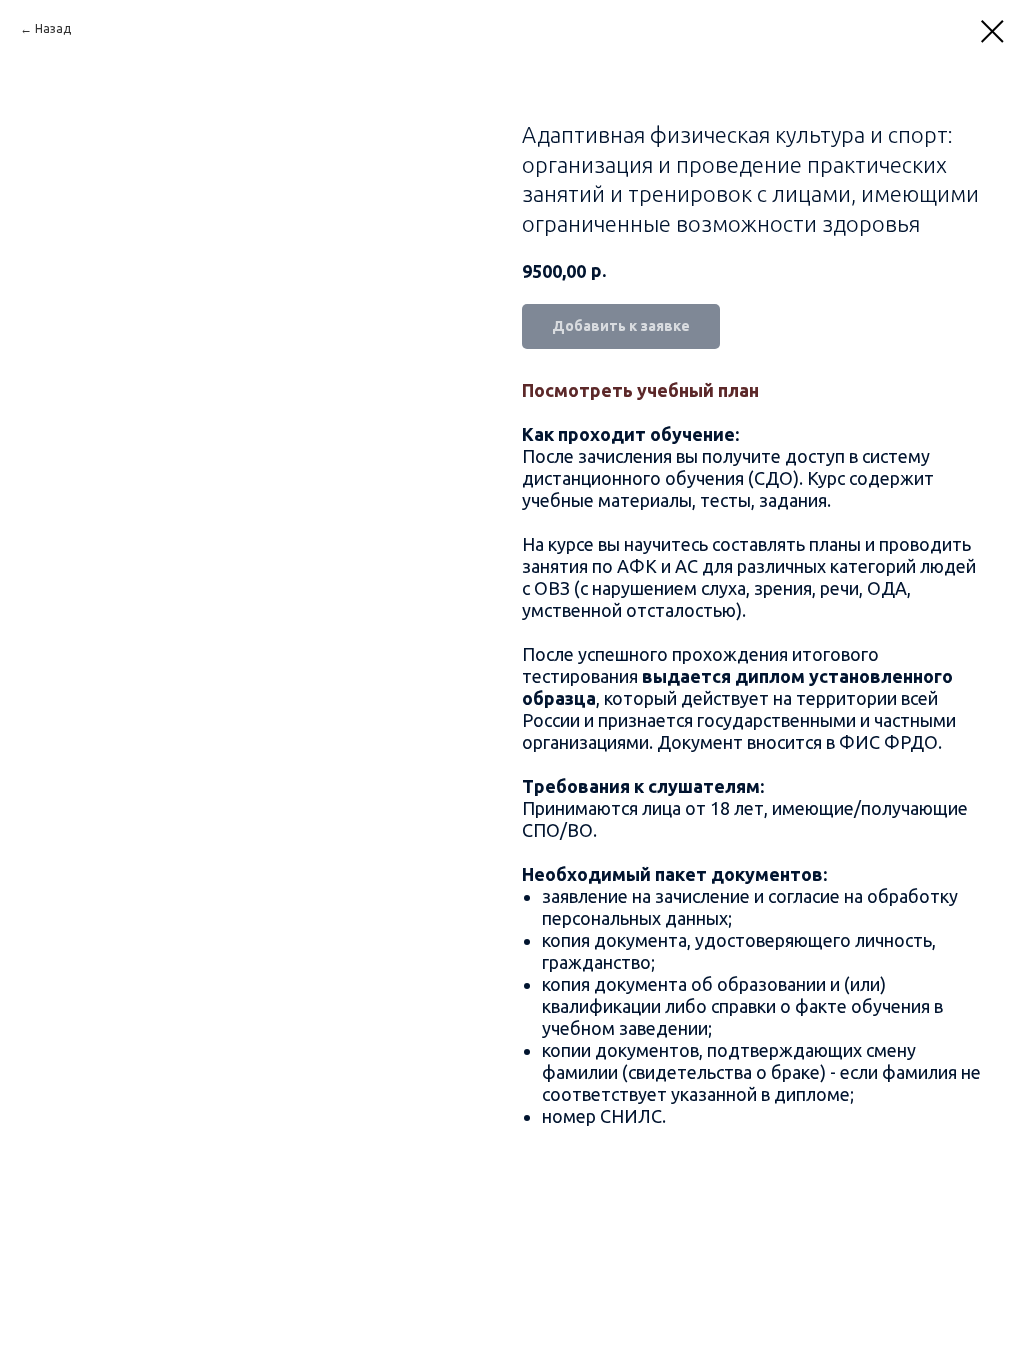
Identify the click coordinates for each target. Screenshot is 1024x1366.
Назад (53, 28)
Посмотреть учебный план (640, 390)
